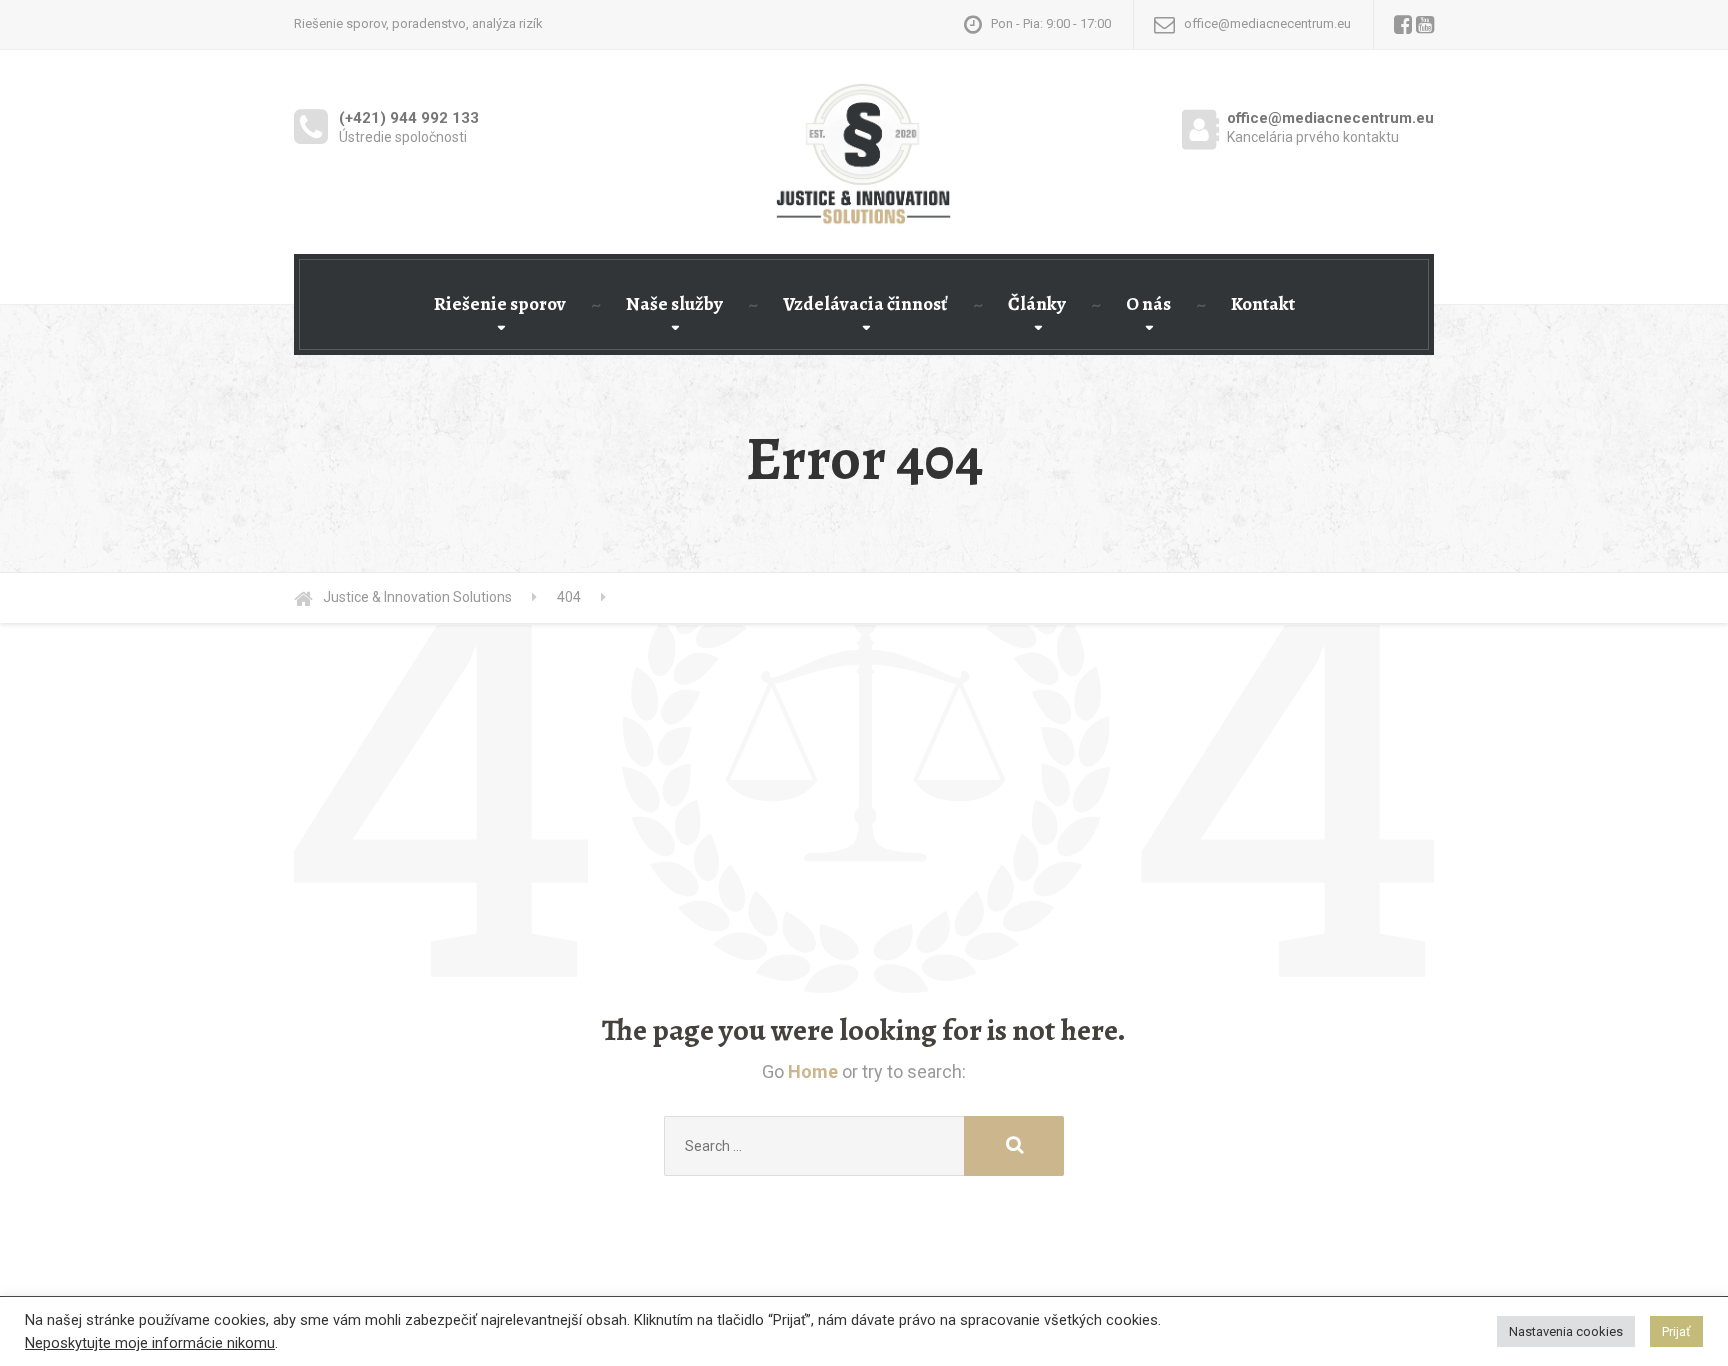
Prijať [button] (1676, 1331)
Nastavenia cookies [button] (1566, 1331)
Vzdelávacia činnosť (865, 304)
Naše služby (674, 304)
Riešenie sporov (500, 304)
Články (1037, 304)
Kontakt (1263, 304)
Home (813, 1071)
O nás (1148, 304)
